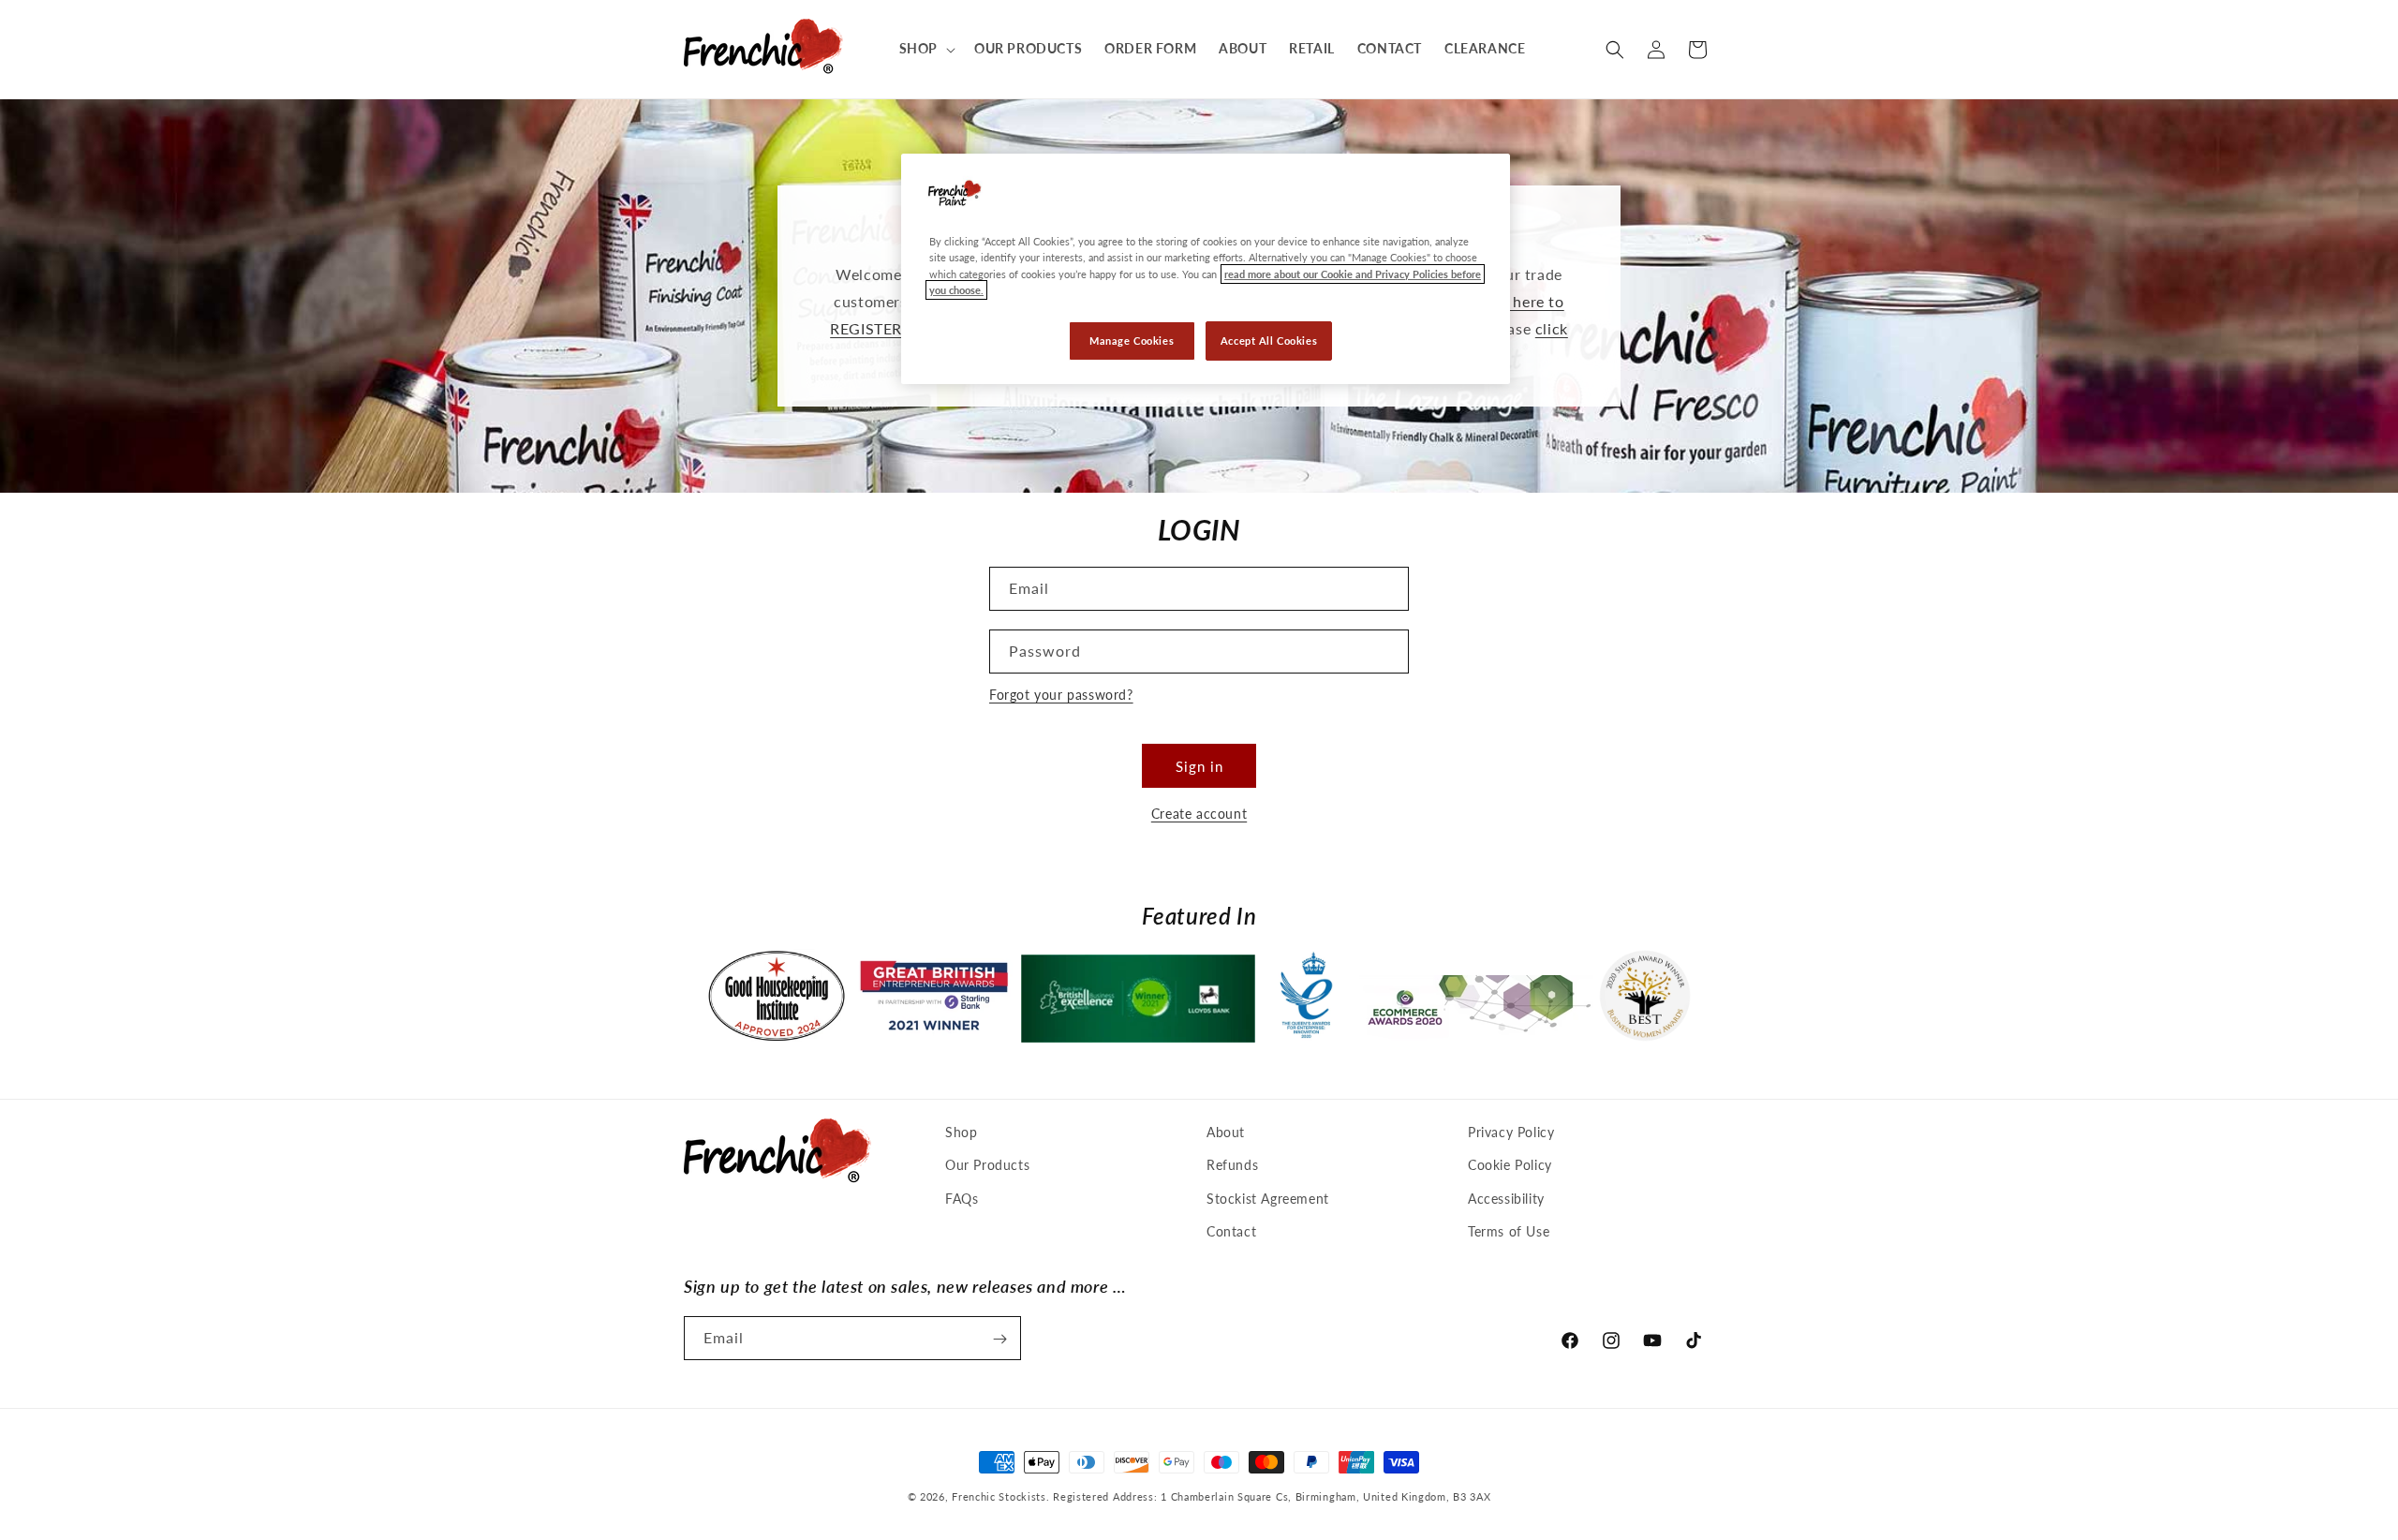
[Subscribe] (999, 1339)
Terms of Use (1509, 1231)
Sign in (1199, 766)
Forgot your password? (1061, 695)
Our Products (987, 1166)
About (1226, 1132)
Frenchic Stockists (999, 1496)
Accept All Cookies (1269, 341)
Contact (1231, 1231)
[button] (925, 49)
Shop (961, 1132)
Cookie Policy (1510, 1166)
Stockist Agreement (1268, 1199)
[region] (1206, 268)
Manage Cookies (1132, 341)
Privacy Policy (1511, 1132)
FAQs (962, 1199)
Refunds (1232, 1166)
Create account (1199, 814)
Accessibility (1506, 1199)
